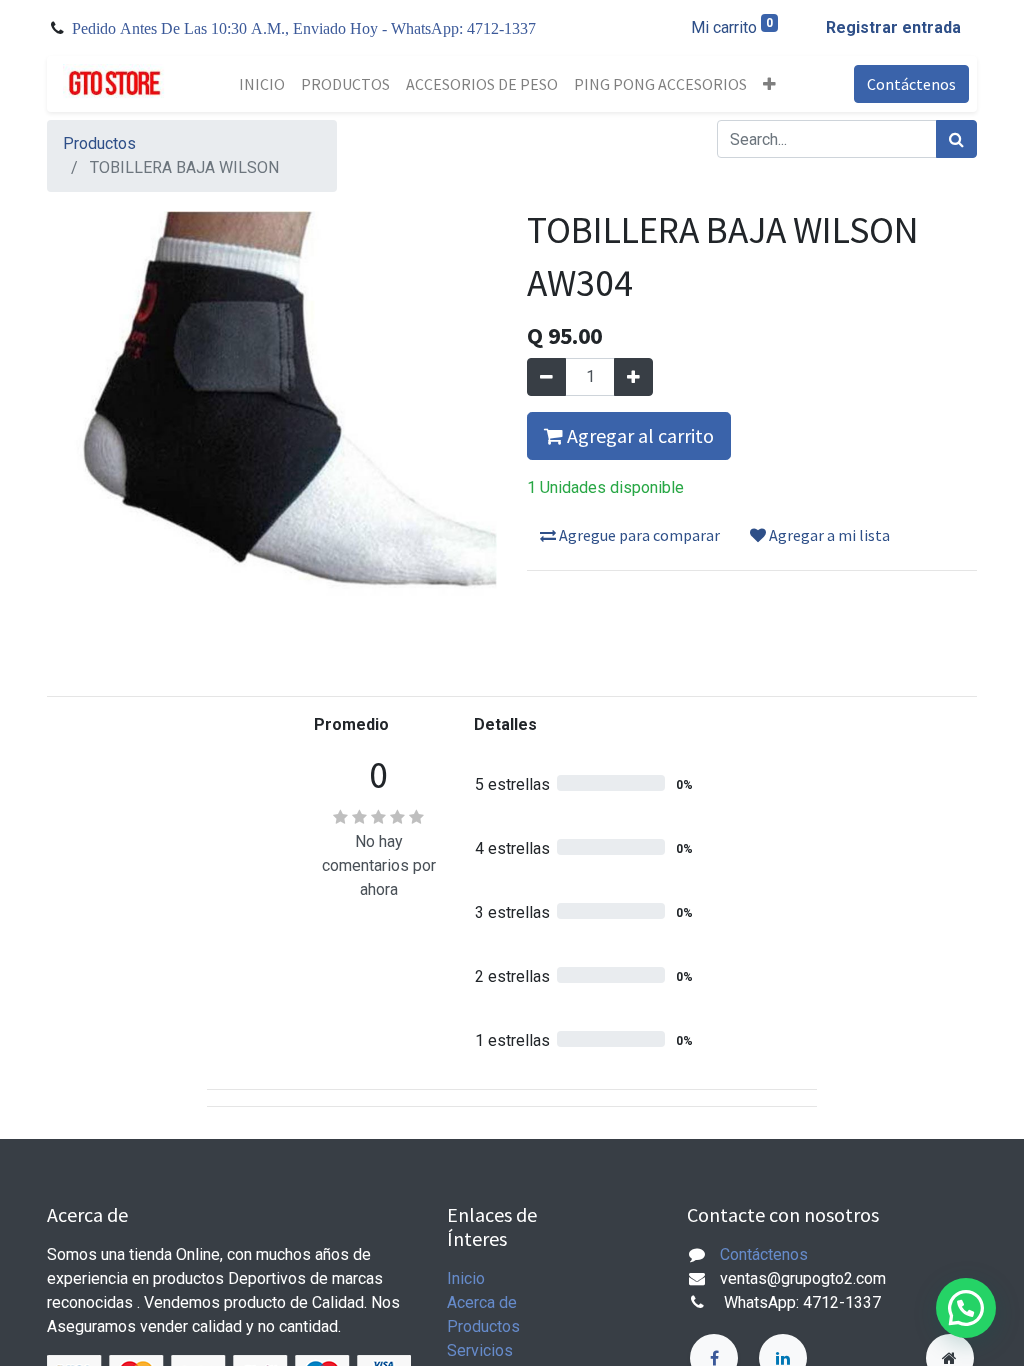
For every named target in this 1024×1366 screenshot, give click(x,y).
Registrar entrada (893, 27)
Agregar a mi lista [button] (828, 535)
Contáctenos (911, 84)
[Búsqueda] (956, 139)
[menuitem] (262, 84)
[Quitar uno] (546, 377)
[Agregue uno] (633, 377)
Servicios (480, 1350)
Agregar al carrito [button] (638, 435)
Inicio (466, 1278)
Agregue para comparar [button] (638, 535)
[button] (769, 84)
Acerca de (482, 1302)
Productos (99, 143)
